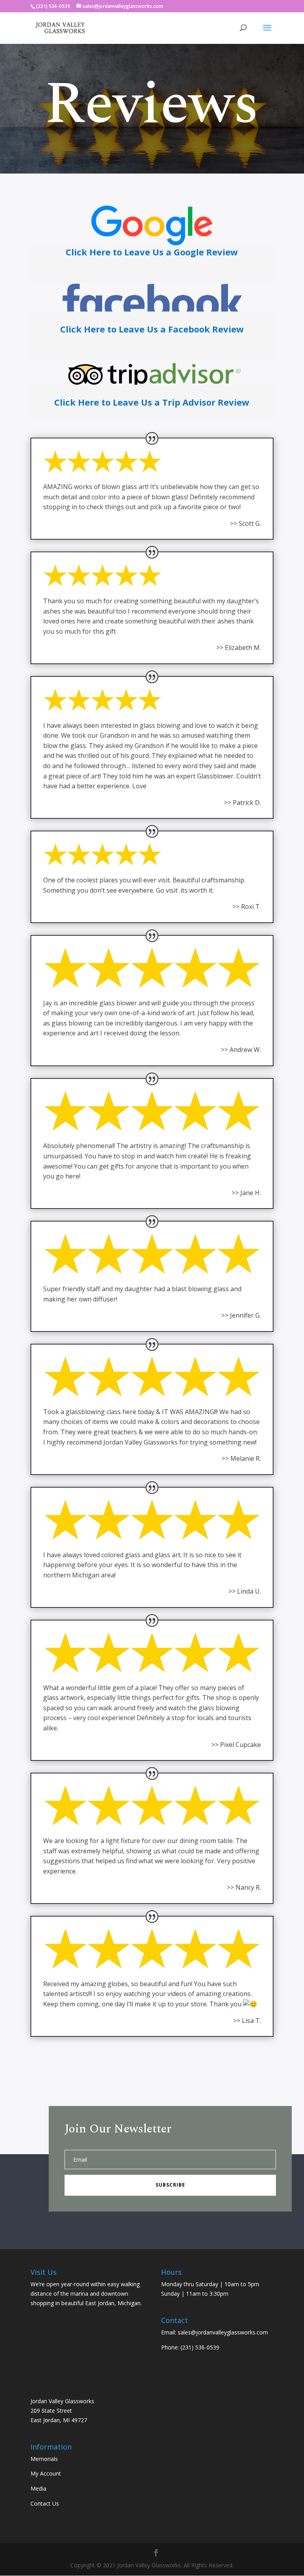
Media (38, 2488)
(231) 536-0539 (200, 2347)
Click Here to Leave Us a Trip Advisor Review (152, 402)
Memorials (44, 2459)
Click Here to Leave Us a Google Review (152, 252)
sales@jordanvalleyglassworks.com (223, 2332)
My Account (46, 2473)
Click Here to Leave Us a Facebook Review (152, 329)
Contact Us (45, 2503)
